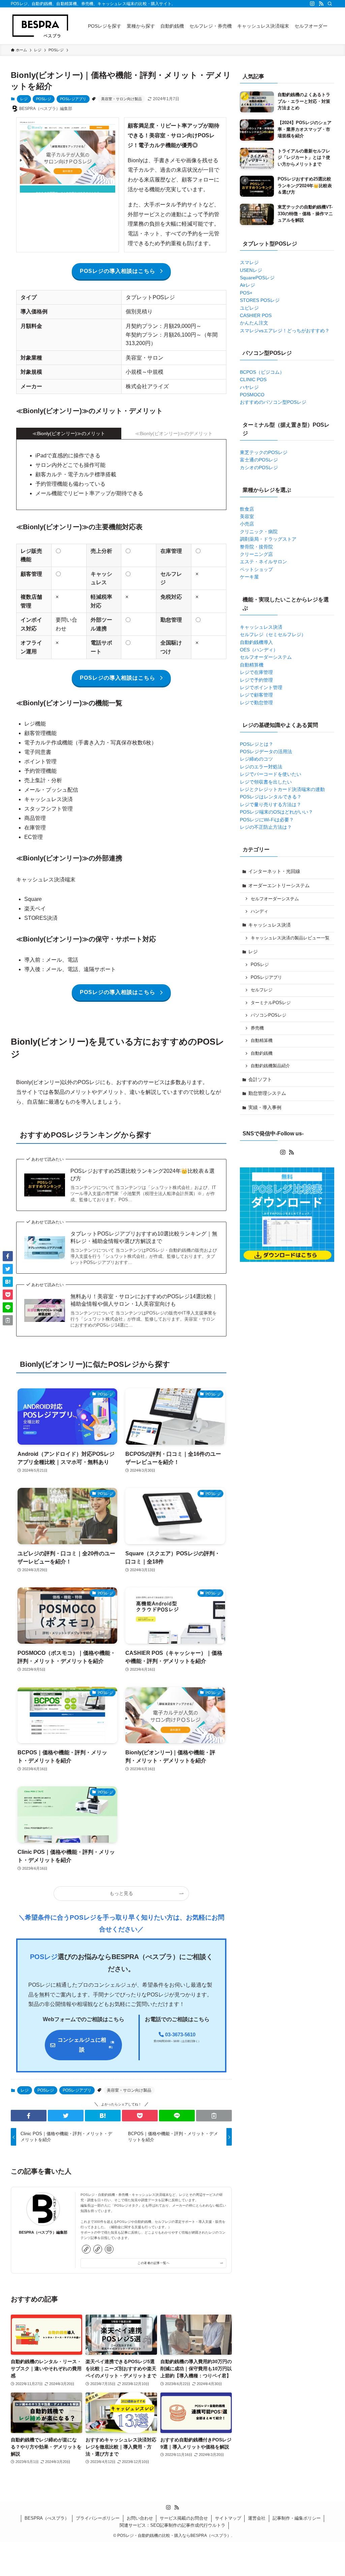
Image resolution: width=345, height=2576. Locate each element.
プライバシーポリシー (98, 2518)
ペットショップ (256, 569)
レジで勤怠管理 (256, 703)
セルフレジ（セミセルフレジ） (273, 634)
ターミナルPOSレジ (271, 1003)
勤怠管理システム (267, 1093)
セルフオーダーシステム (266, 657)
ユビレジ (249, 308)
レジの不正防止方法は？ (266, 827)
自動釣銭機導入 (256, 642)
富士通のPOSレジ (259, 460)
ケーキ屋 (249, 577)
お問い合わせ (140, 2518)
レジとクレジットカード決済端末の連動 (282, 789)
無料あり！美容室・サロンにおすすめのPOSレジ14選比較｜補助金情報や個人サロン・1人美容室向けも (144, 1300)
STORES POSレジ (260, 300)
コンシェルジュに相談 (86, 2045)
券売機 (257, 1028)
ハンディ (259, 911)
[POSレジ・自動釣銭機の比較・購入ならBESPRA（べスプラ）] (40, 26)
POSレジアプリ (73, 99)
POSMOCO (252, 395)
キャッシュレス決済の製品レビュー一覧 (290, 938)
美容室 (247, 516)
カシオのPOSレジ (259, 468)
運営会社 (257, 2518)
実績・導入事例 (265, 1107)
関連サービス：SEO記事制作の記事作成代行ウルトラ (172, 2525)
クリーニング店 (256, 554)
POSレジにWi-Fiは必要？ (267, 820)
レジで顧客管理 (256, 695)
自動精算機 (252, 665)
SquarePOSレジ (257, 278)
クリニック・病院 (259, 532)
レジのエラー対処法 (261, 767)
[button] (29, 2116)
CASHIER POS (256, 315)
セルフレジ (262, 990)
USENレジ (251, 270)
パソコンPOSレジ (269, 1015)
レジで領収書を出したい (266, 782)
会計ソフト (260, 1079)
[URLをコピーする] (214, 2116)
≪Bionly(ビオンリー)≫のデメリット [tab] (174, 433)
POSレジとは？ (257, 744)
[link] (86, 2249)
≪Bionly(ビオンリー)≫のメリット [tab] (69, 433)
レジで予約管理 (256, 680)
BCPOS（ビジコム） (262, 372)
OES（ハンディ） (259, 650)
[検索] (330, 4)
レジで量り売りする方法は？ (271, 804)
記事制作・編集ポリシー (297, 2518)
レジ (24, 99)
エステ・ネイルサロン (263, 562)
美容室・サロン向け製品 (121, 99)
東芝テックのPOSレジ (264, 452)
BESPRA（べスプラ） (47, 2518)
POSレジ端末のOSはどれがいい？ (276, 812)
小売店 (247, 524)
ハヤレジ (249, 387)
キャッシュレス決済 (261, 627)
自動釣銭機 (262, 1053)
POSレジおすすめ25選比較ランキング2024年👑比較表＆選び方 (143, 1175)
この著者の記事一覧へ (153, 2263)
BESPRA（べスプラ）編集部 (43, 2232)
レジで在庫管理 (256, 672)
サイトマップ (228, 2518)
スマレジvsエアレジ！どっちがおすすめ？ (285, 331)
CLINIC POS (253, 379)
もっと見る (121, 1893)
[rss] (321, 4)
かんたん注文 (254, 323)
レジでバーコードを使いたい (271, 774)
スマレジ (249, 262)
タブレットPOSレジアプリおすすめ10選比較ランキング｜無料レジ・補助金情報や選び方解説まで (144, 1237)
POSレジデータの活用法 (266, 752)
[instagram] (312, 4)
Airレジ (247, 285)
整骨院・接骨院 (256, 547)
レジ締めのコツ (256, 759)
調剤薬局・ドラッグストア (268, 539)
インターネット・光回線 (274, 871)
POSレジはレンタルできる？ (271, 797)
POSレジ (44, 99)
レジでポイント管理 (261, 687)
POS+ (246, 293)
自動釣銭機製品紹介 (270, 1066)
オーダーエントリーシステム (279, 885)
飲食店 (247, 509)
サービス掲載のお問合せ (184, 2518)
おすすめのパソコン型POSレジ (273, 402)
